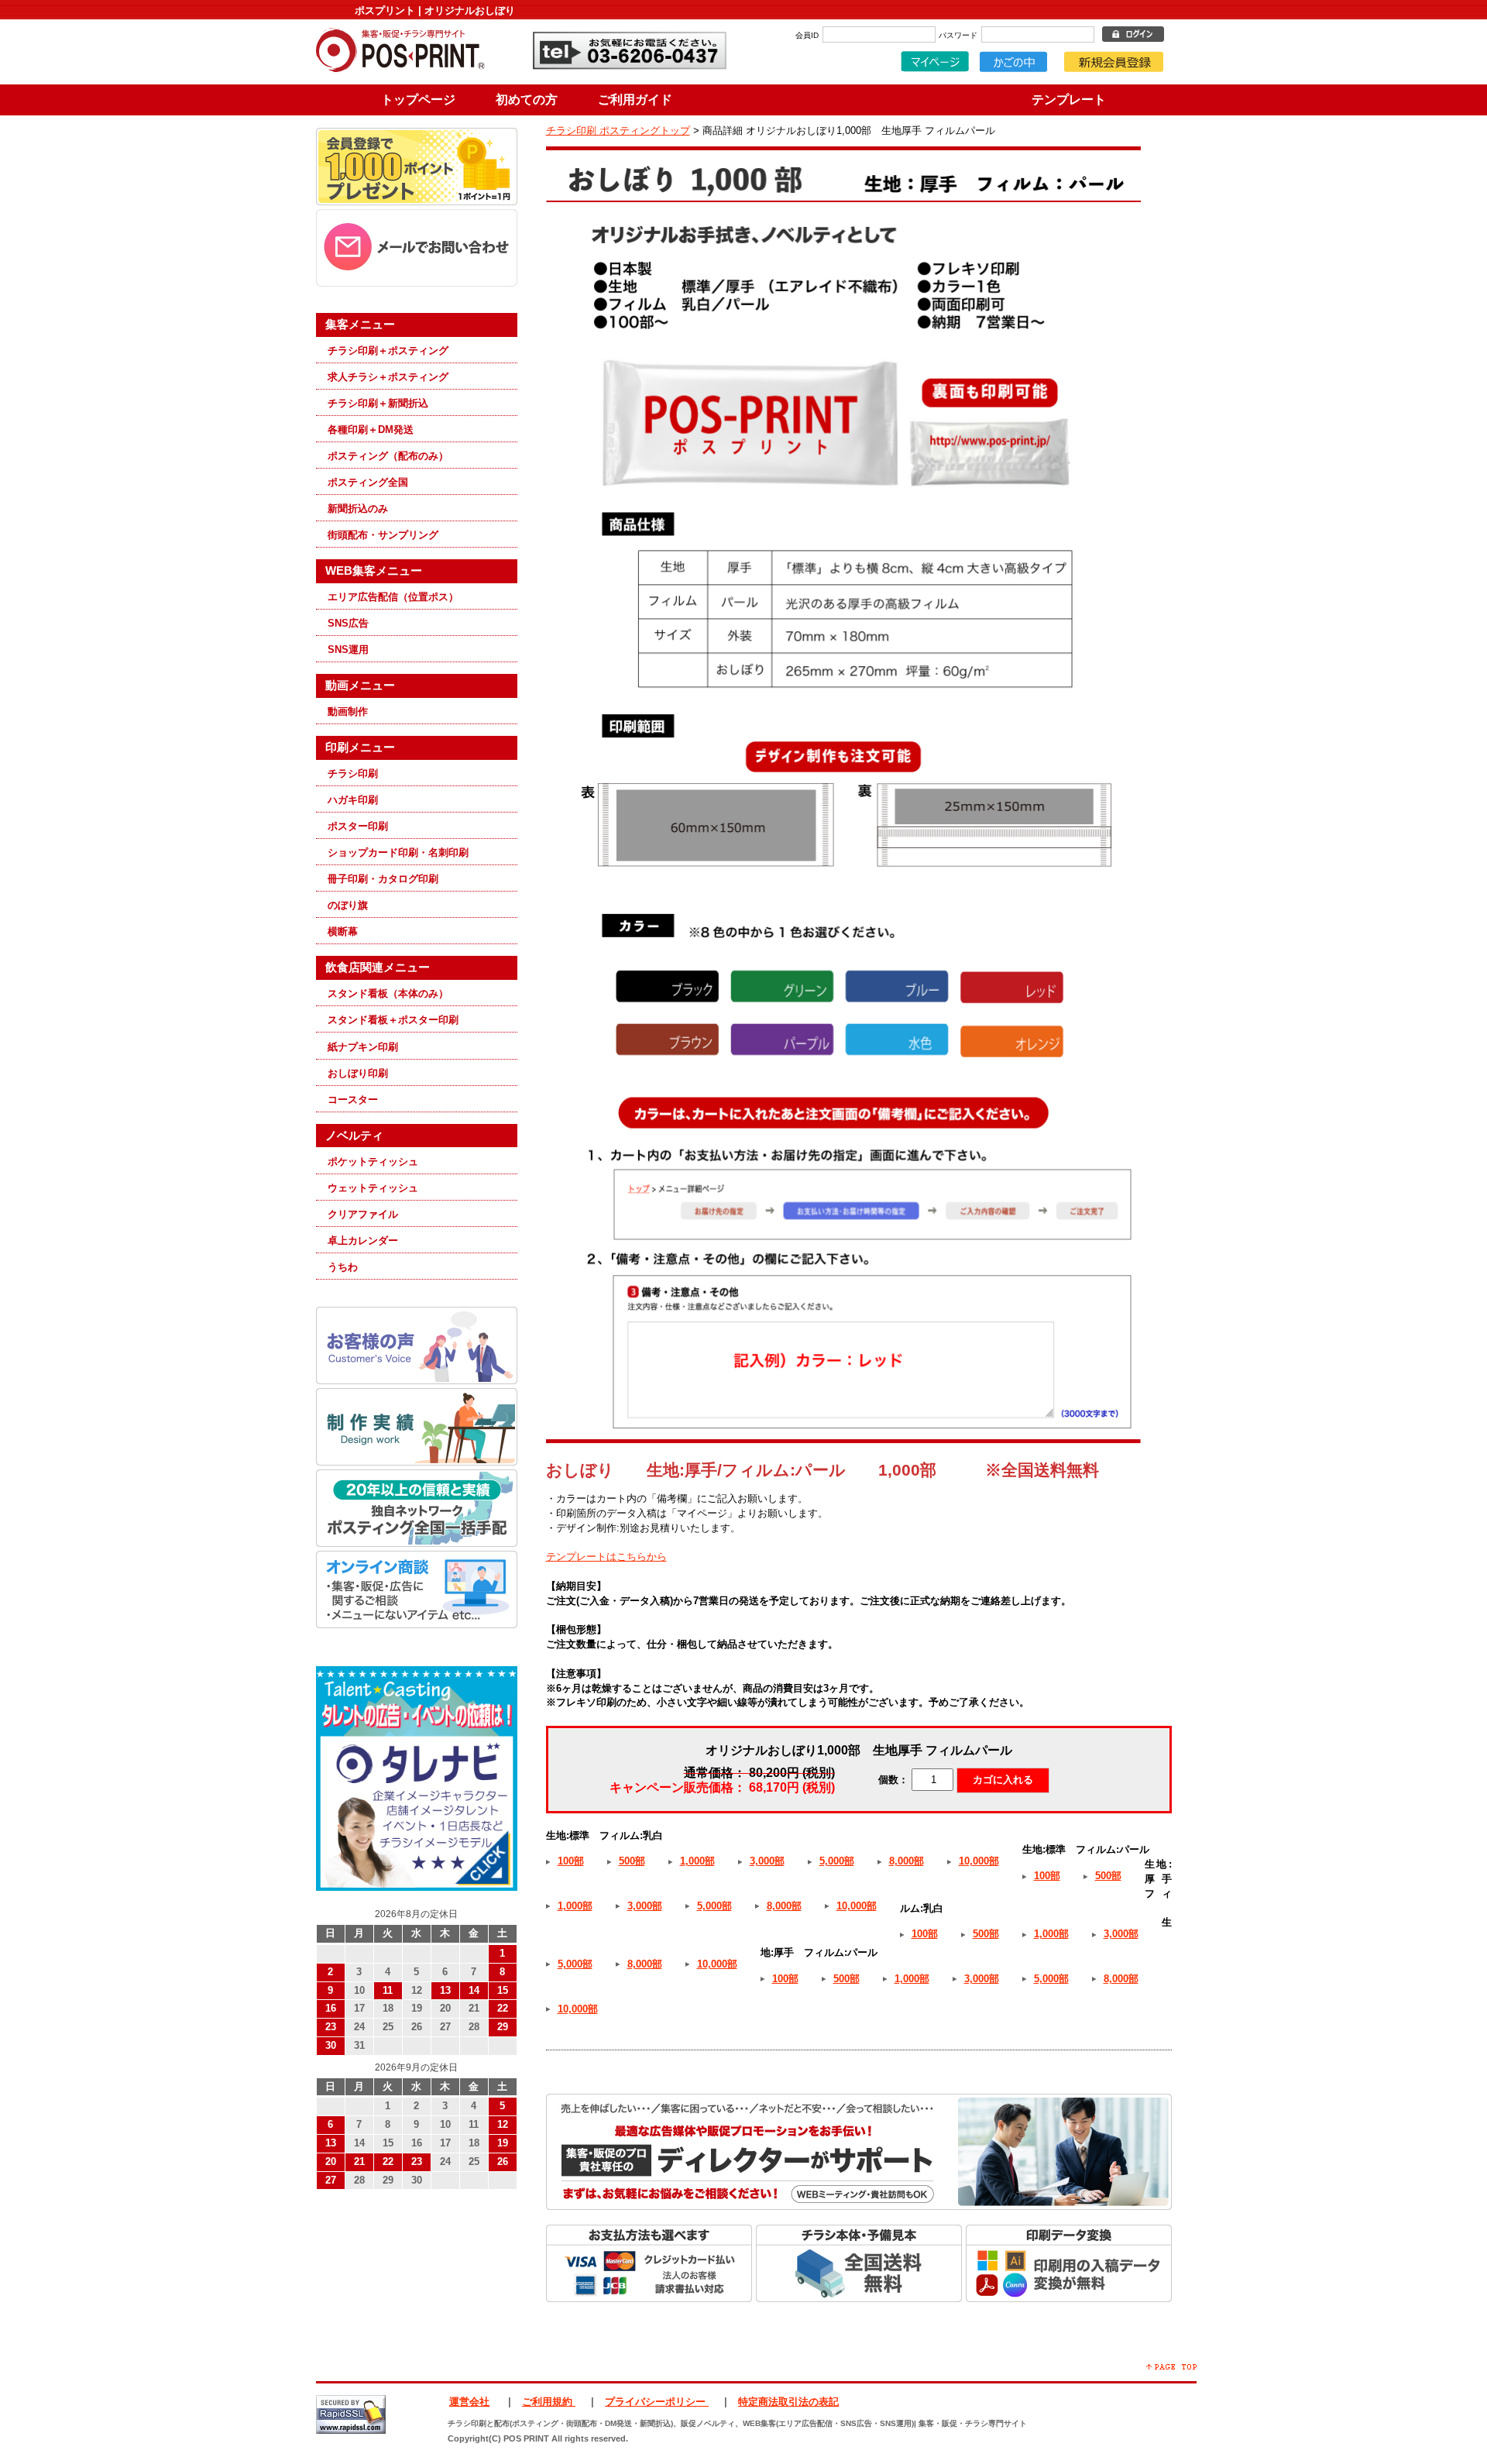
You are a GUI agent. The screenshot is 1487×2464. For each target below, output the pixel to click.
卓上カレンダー (363, 1241)
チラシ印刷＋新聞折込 (378, 403)
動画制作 (348, 711)
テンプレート (1069, 100)
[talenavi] (417, 1887)
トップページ (418, 100)
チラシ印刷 (353, 773)
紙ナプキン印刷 (363, 1047)
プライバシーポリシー (657, 2402)
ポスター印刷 (358, 826)
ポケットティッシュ (373, 1162)
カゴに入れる (1003, 1780)
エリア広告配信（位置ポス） (393, 597)
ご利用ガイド (635, 100)
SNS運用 (348, 650)
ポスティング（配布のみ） (388, 456)
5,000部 (837, 1861)
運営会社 (469, 2402)
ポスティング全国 (368, 482)
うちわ (343, 1267)
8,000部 (907, 1861)
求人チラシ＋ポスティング (388, 377)
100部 (571, 1861)
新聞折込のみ (358, 509)
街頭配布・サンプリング (383, 535)
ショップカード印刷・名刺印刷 (398, 852)
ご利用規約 (549, 2402)
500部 (632, 1861)
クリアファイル (363, 1214)
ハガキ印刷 (353, 800)
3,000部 (767, 1861)
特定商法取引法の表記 (788, 2402)
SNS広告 (348, 623)
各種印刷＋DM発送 (371, 430)
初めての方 (527, 100)
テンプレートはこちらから (606, 1557)
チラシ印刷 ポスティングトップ (618, 131)
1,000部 (697, 1861)
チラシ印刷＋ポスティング (388, 351)
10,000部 (979, 1861)
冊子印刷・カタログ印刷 (383, 879)
